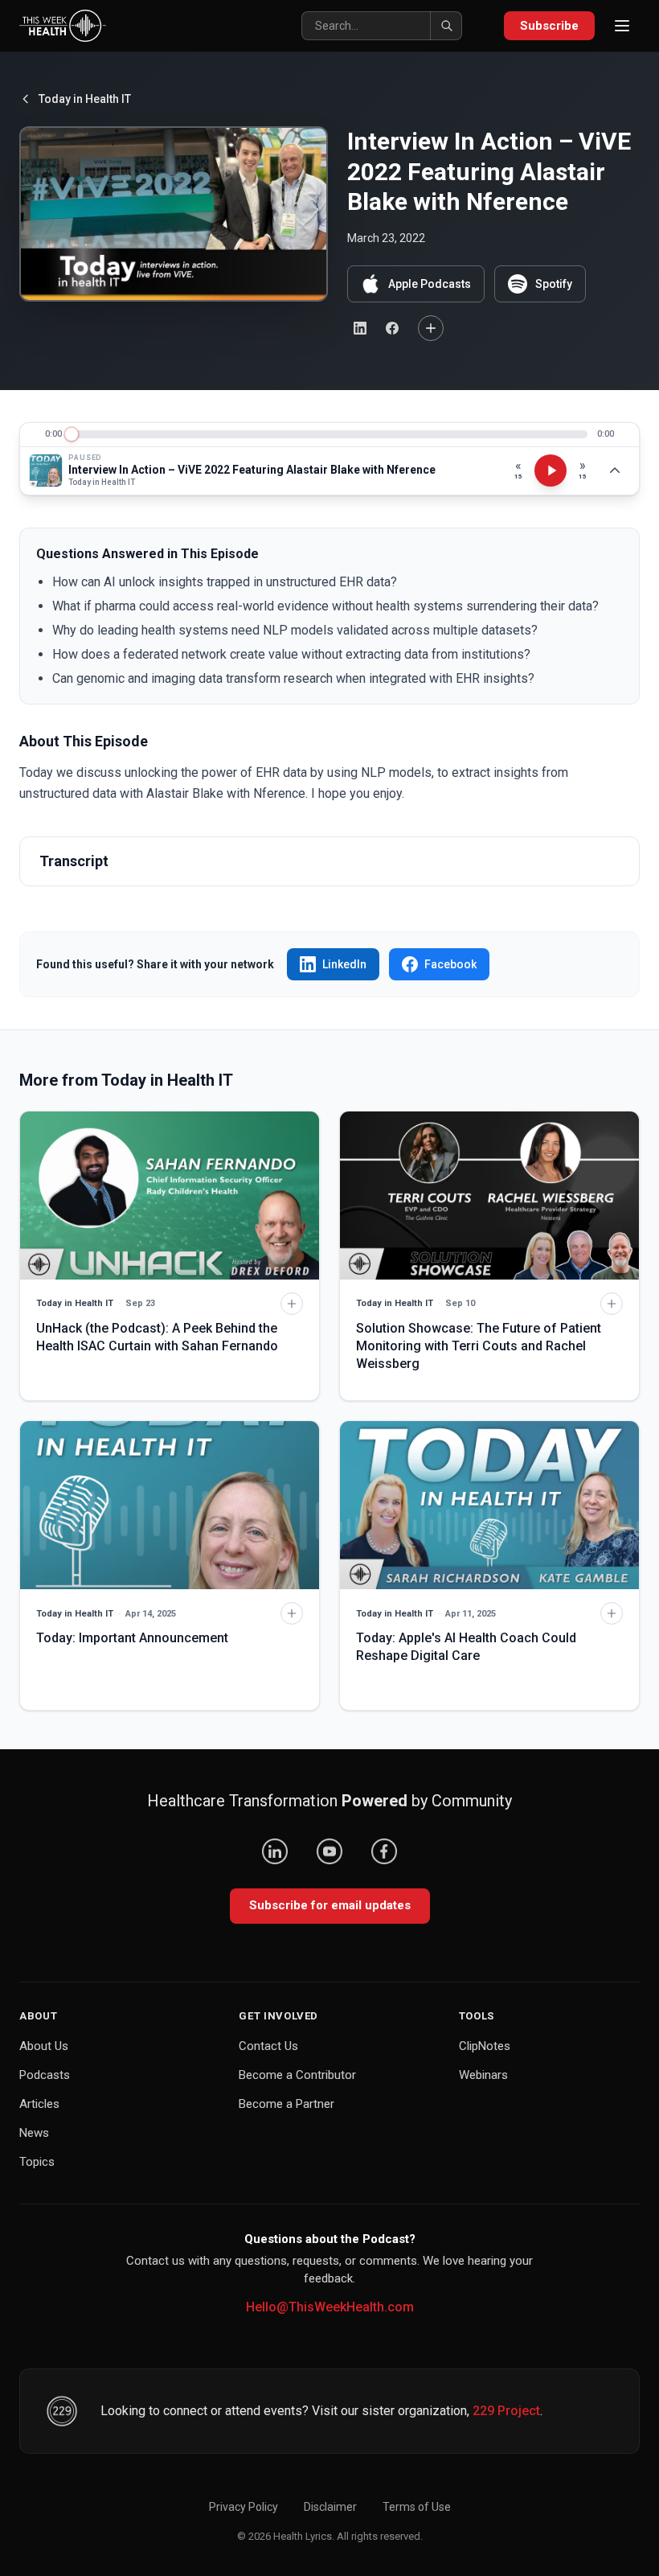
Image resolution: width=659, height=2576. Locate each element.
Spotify (554, 284)
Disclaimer (330, 2507)
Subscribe (549, 26)
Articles (39, 2104)
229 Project (506, 2411)
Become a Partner (287, 2104)
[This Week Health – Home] (63, 26)
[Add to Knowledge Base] (431, 328)
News (34, 2133)
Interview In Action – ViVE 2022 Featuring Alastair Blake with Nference (252, 470)
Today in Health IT (85, 99)
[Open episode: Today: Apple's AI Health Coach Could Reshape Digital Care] (489, 1505)
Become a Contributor (297, 2075)
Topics (37, 2162)
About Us (44, 2046)
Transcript (74, 861)
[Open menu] (622, 26)
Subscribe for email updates (330, 1905)
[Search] (446, 26)
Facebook (450, 964)
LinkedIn (344, 964)
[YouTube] (329, 1851)
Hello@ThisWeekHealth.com (330, 2307)
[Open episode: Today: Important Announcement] (170, 1505)
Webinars (483, 2075)
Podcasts (45, 2075)
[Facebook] (384, 1851)
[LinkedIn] (275, 1851)
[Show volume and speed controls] (615, 470)
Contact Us (268, 2046)
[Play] (551, 470)
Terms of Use (417, 2507)
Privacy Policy (244, 2507)
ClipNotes (485, 2046)
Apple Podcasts (430, 284)
